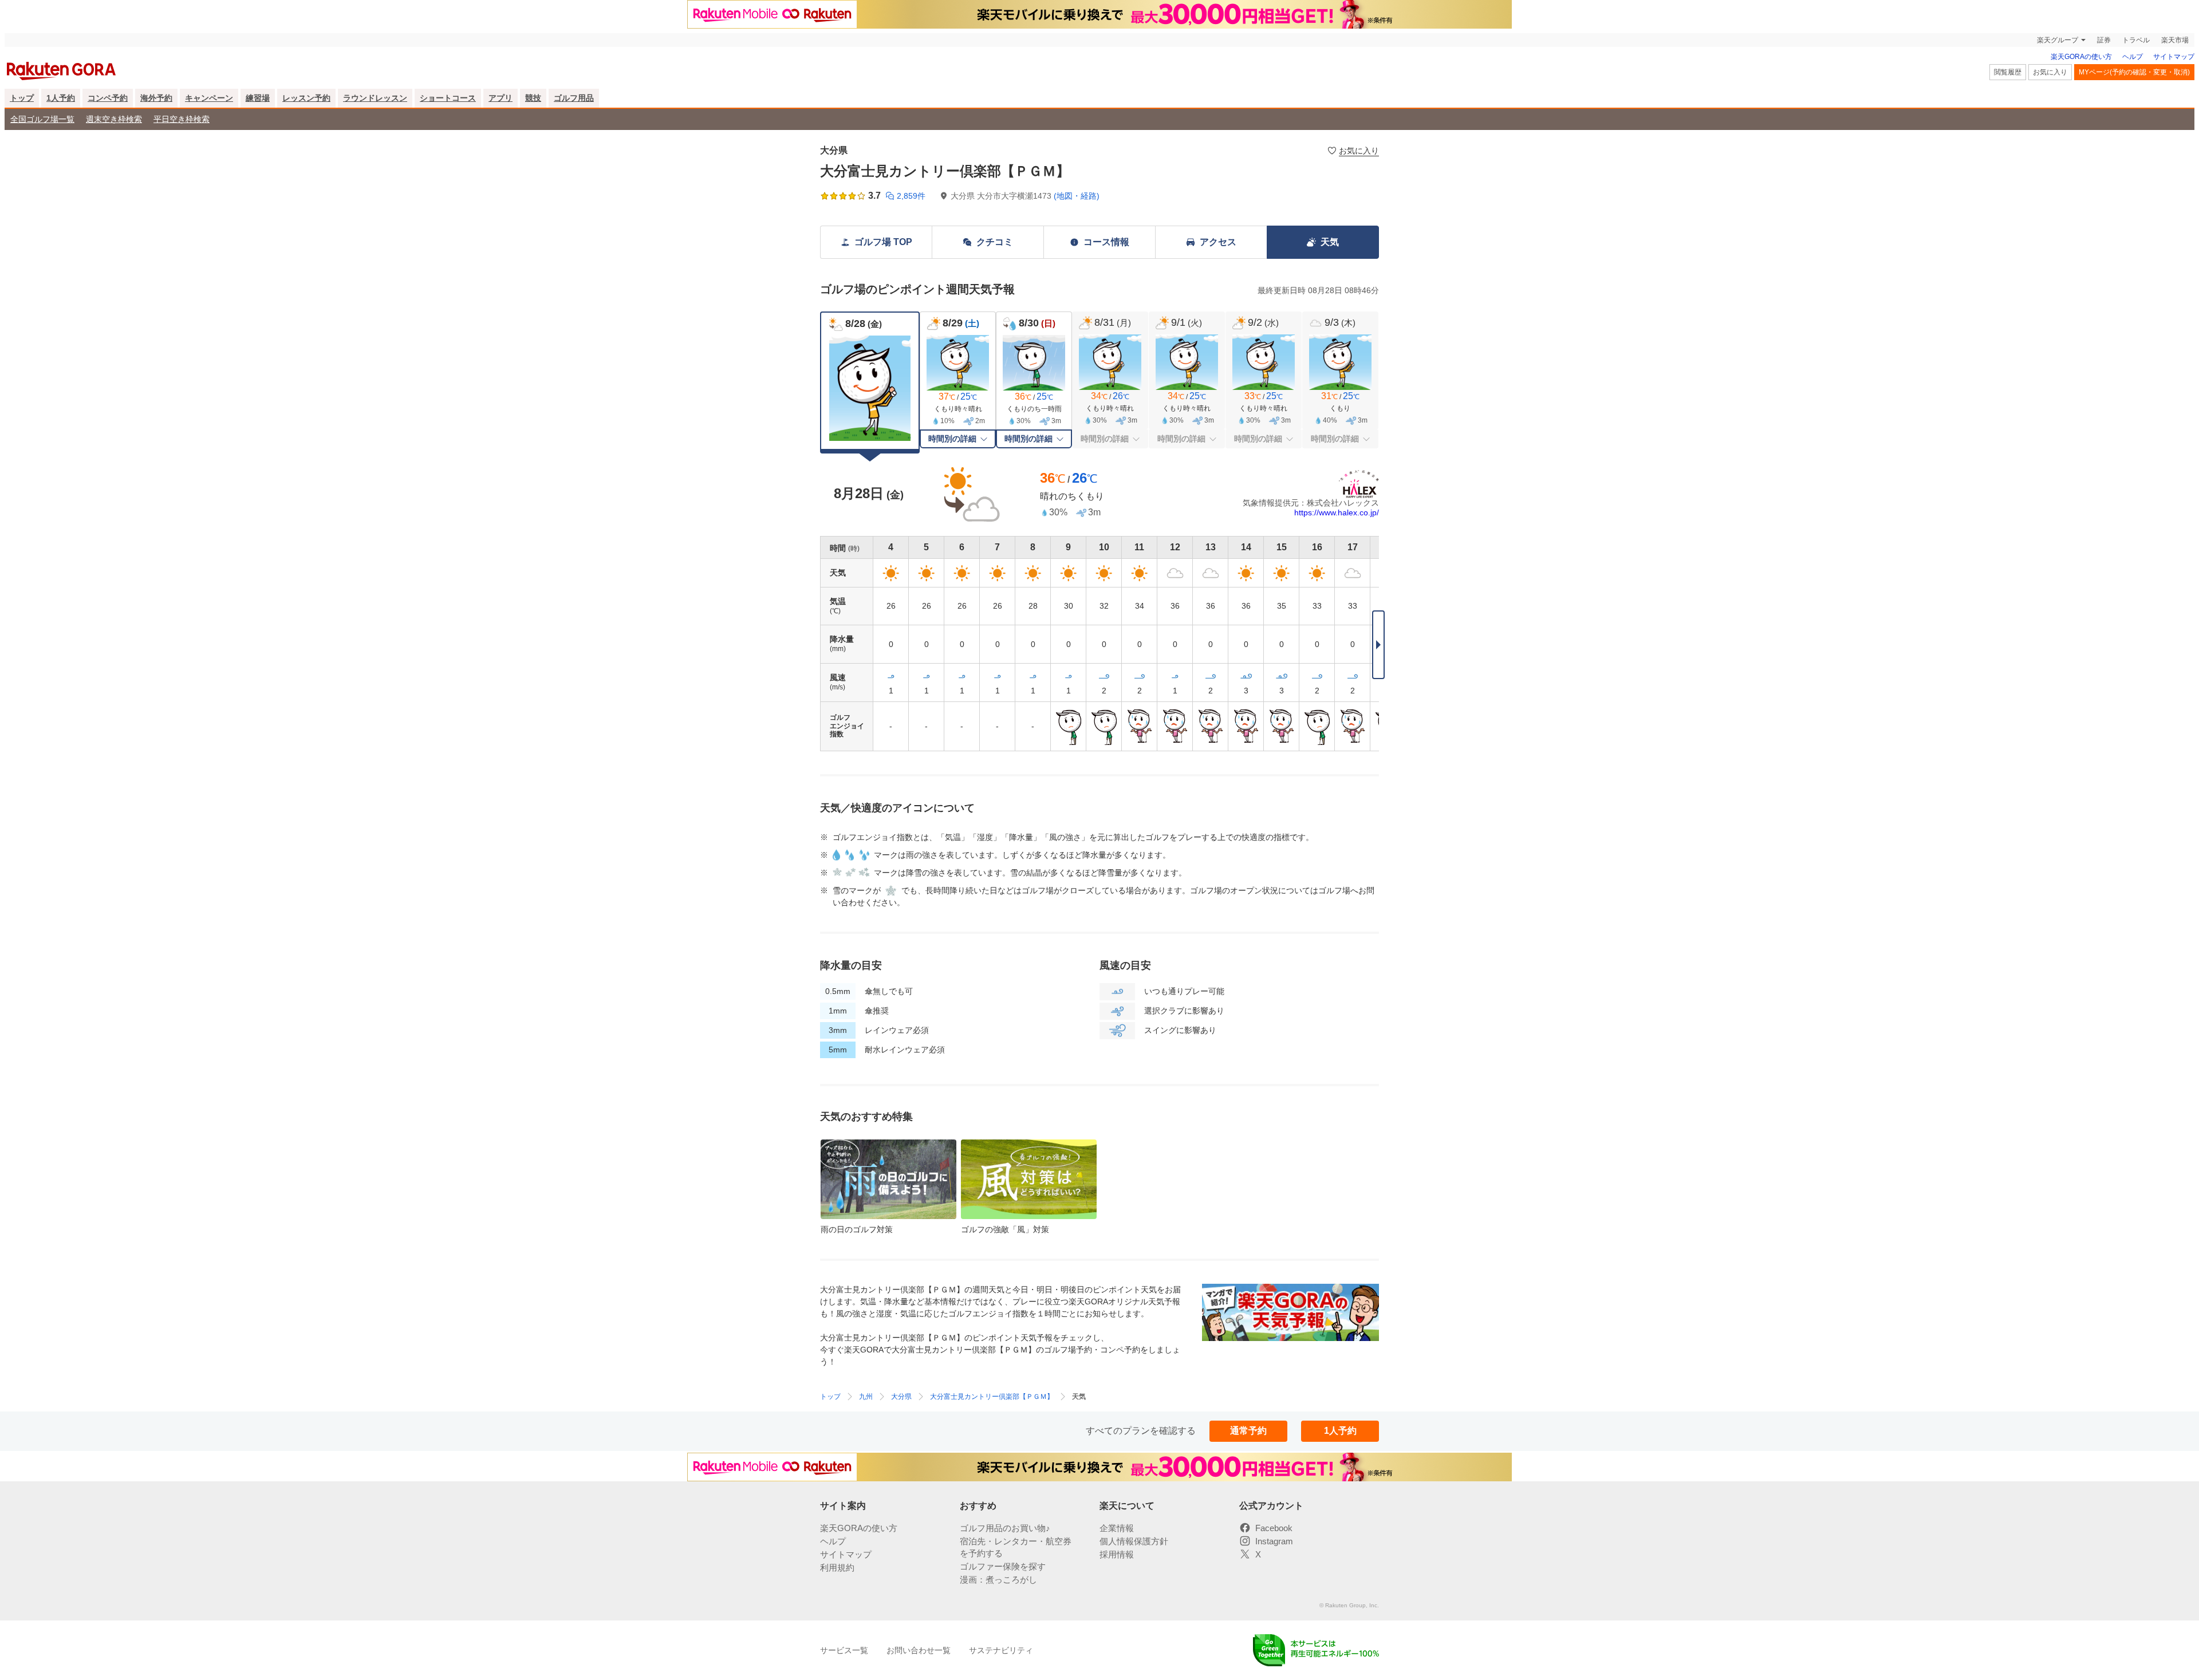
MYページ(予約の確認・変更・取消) (2134, 72)
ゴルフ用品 (574, 98)
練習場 (258, 98)
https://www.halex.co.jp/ (1337, 512)
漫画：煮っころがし (998, 1580)
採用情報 (1117, 1554)
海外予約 (156, 98)
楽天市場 (2175, 40)
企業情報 (1117, 1528)
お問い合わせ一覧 (919, 1650)
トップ (22, 98)
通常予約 (1248, 1431)
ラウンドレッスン (375, 98)
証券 (2104, 40)
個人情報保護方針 (1134, 1541)
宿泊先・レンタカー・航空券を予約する (1016, 1547)
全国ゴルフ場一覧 (42, 119)
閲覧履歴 (2008, 72)
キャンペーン (209, 98)
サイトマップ (2174, 57)
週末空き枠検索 (114, 119)
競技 (533, 98)
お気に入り (2050, 72)
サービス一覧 (844, 1650)
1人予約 (61, 98)
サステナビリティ (1001, 1650)
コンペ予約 (108, 98)
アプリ (501, 98)
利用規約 (837, 1567)
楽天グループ (2058, 40)
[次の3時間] (1378, 645)
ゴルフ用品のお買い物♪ (1005, 1528)
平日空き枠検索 (182, 119)
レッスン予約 (306, 98)
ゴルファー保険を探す (1003, 1566)
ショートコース (448, 98)
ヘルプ (2133, 57)
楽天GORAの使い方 (2081, 57)
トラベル (2136, 40)
